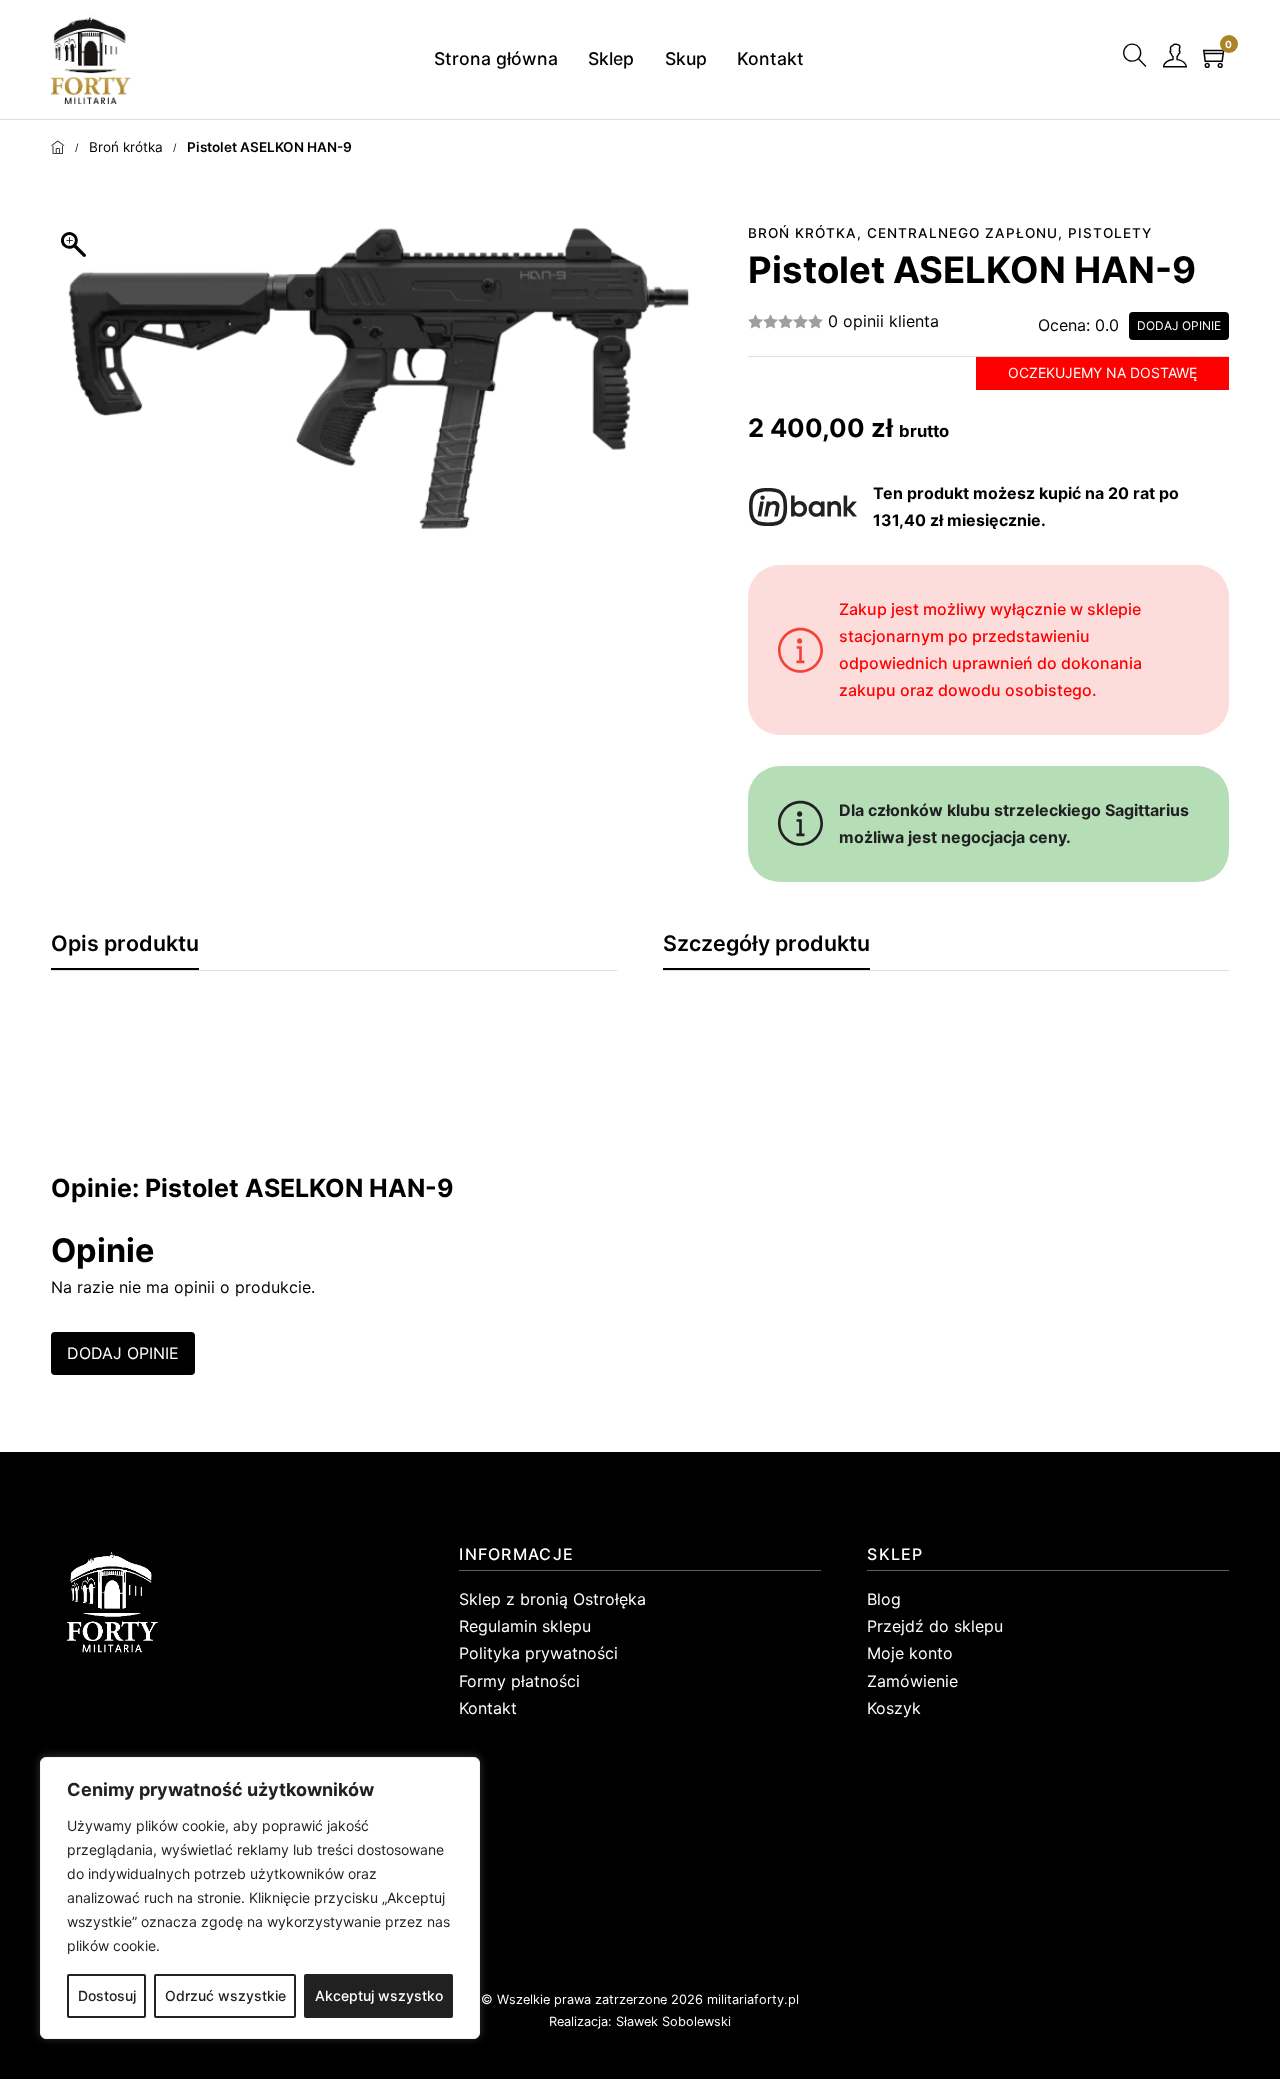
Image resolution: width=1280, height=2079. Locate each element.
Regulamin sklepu (525, 1626)
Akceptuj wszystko (379, 1995)
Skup (686, 58)
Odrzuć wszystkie (225, 1995)
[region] (260, 1898)
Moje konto (910, 1653)
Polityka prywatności (538, 1653)
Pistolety (1110, 233)
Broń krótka (126, 147)
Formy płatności (519, 1681)
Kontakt (770, 58)
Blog (884, 1599)
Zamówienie (912, 1681)
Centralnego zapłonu (962, 233)
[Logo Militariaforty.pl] (91, 59)
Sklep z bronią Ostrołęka (552, 1599)
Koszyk (894, 1708)
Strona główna (496, 58)
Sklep (611, 58)
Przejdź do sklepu (935, 1626)
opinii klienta (883, 321)
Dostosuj (107, 1995)
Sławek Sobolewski (673, 2021)
